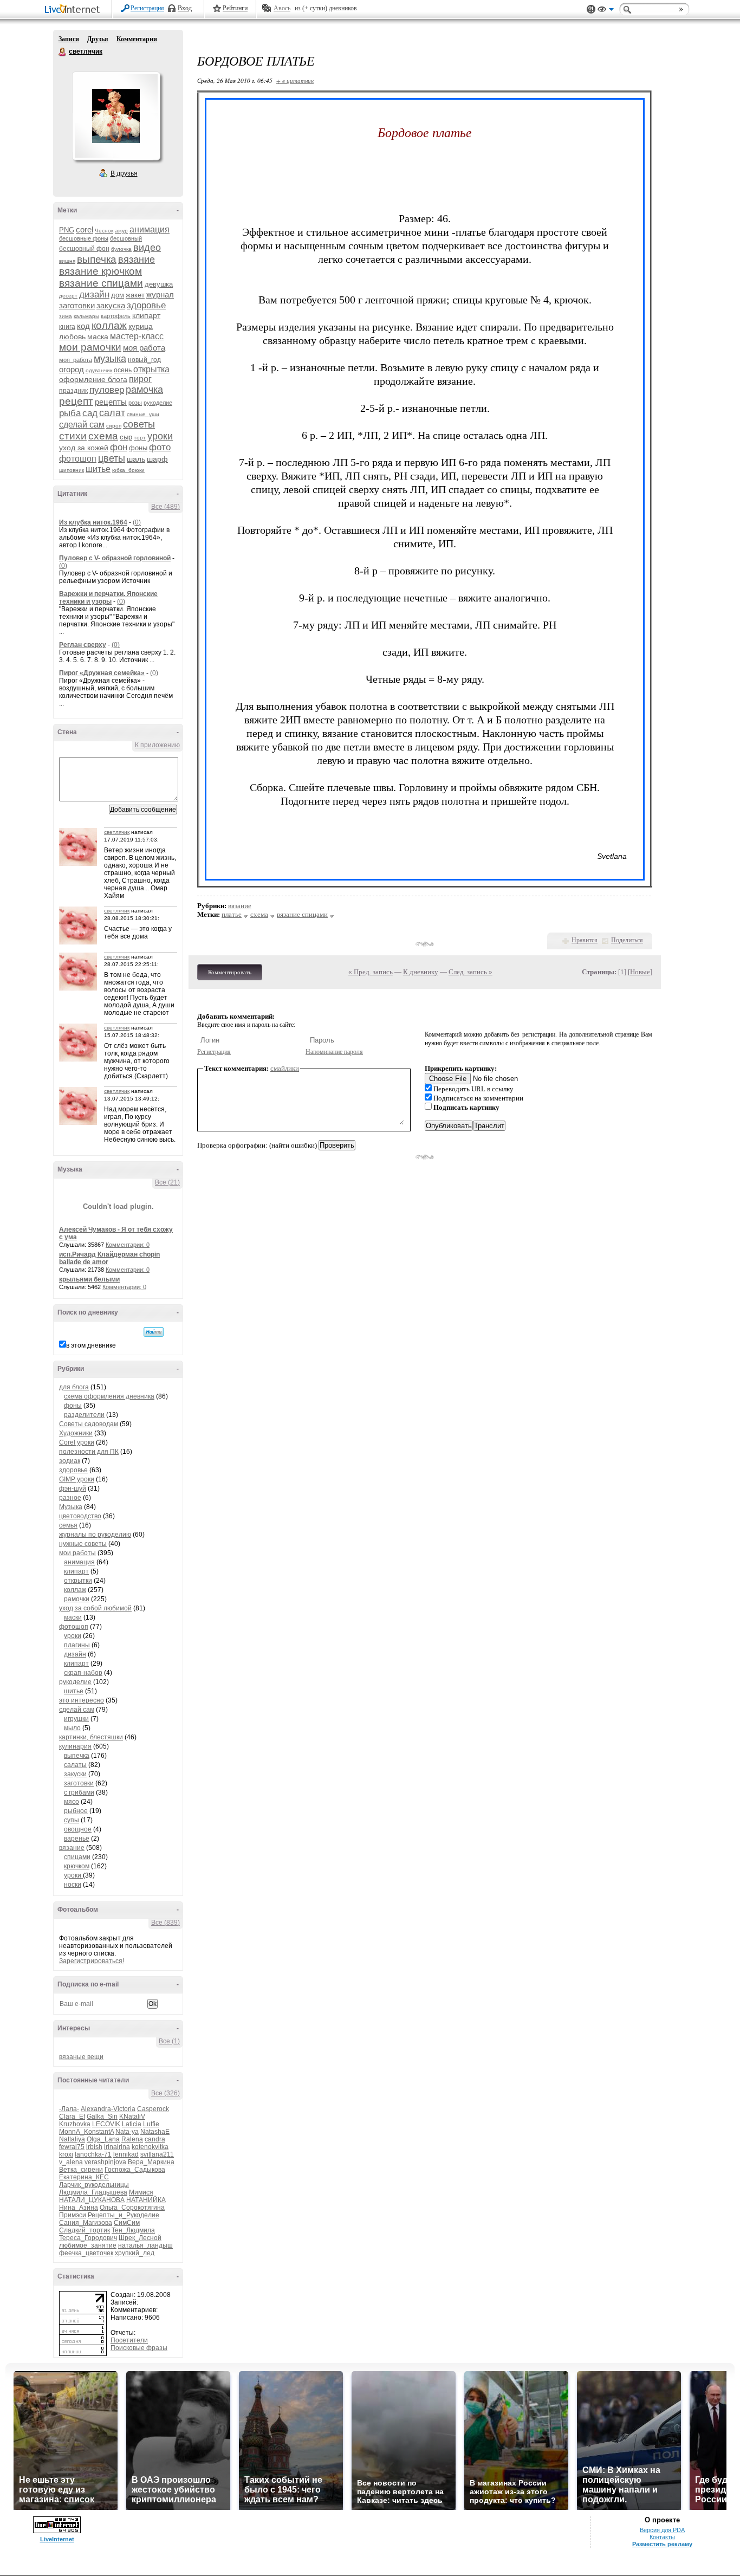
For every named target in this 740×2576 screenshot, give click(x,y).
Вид (606, 11)
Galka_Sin (102, 2117)
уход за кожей (84, 448)
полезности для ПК (89, 1452)
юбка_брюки (128, 470)
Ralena (132, 2139)
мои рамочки (90, 347)
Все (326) (165, 2093)
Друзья (98, 39)
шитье (98, 469)
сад (90, 413)
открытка (151, 369)
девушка (159, 284)
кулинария (75, 1746)
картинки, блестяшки (91, 1737)
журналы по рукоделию (95, 1535)
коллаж (109, 325)
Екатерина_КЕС (84, 2177)
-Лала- (69, 2109)
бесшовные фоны (84, 238)
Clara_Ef (72, 2117)
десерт (68, 296)
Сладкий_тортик (85, 2230)
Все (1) (169, 2041)
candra (155, 2139)
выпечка (97, 259)
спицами (77, 1857)
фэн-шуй (73, 1488)
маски (73, 1617)
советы (139, 424)
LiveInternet (74, 10)
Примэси (73, 2215)
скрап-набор (83, 1673)
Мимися (141, 2192)
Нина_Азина (79, 2208)
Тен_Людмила (133, 2230)
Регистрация (147, 8)
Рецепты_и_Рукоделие (124, 2215)
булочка (121, 249)
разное (70, 1498)
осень (123, 370)
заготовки (77, 305)
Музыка (71, 1507)
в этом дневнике (91, 1345)
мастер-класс (137, 336)
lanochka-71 (93, 2154)
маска (98, 336)
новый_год (144, 360)
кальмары (86, 316)
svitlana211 (157, 2154)
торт (140, 438)
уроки (160, 436)
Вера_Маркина (151, 2162)
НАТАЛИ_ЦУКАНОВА (92, 2200)
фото (160, 447)
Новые (640, 972)
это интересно (82, 1700)
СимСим (127, 2223)
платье (232, 914)
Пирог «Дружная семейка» (102, 673)
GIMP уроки (77, 1479)
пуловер (107, 390)
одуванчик (99, 370)
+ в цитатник (295, 80)
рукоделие (158, 403)
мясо (72, 1802)
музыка (110, 359)
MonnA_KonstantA (86, 2132)
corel (85, 229)
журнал (160, 295)
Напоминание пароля (334, 1052)
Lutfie (151, 2124)
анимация (150, 229)
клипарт (146, 315)
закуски (75, 1774)
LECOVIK (106, 2124)
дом (118, 295)
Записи (69, 39)
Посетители (129, 2340)
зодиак (70, 1461)
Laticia (132, 2124)
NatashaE (155, 2132)
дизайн (94, 295)
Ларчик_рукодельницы (94, 2185)
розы (135, 403)
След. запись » (470, 972)
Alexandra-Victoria (108, 2109)
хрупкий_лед (135, 2253)
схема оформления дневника (109, 1396)
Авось (282, 8)
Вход (185, 8)
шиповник (72, 470)
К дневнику (421, 972)
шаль (136, 459)
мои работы (77, 1553)
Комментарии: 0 (128, 1245)
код (83, 326)
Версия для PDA (662, 2530)
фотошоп (78, 459)
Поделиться (627, 940)
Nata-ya (127, 2132)
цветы (112, 458)
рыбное (76, 1811)
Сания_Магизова (86, 2223)
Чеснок (104, 231)
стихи (73, 436)
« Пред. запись (371, 972)
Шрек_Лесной (140, 2238)
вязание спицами (101, 283)
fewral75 (72, 2147)
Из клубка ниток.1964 (93, 522)
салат (112, 413)
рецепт (76, 401)
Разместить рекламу (662, 2544)
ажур (121, 231)
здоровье (146, 305)
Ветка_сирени (81, 2170)
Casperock (153, 2109)
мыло (72, 1728)
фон (119, 447)
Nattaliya (72, 2139)
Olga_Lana (103, 2139)
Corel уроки (77, 1442)
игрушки (76, 1719)
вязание (137, 260)
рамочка (144, 390)
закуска (111, 305)
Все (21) (167, 1182)
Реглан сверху (83, 645)
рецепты (111, 402)
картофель (116, 316)
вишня (67, 261)
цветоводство (80, 1516)
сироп (114, 426)
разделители (84, 1415)
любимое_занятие (88, 2245)
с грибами (79, 1792)
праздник (73, 391)
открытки (78, 1581)
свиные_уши (143, 414)
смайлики (285, 1068)
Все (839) (165, 1923)
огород (72, 369)
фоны (138, 448)
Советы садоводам (89, 1424)
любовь (72, 336)
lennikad (126, 2154)
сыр (126, 437)
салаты (75, 1765)
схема (103, 436)
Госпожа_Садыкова (135, 2170)
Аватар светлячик (116, 116)
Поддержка (591, 9)
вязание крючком (100, 271)
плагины (77, 1645)
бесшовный (126, 238)
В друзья (124, 173)
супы (72, 1820)
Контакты (662, 2537)
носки (73, 1885)
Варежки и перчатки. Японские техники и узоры (108, 598)
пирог (140, 379)
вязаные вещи (81, 2057)
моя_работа (76, 360)
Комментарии (137, 39)
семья (68, 1525)
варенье (77, 1839)
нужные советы (83, 1544)
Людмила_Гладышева (93, 2192)
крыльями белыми (89, 1279)
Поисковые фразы (139, 2348)
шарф (157, 459)
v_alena (71, 2162)
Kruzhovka (75, 2124)
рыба (70, 413)
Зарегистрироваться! (92, 1961)
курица (141, 326)
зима (66, 316)
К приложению (157, 745)
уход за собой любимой (95, 1608)
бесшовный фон (84, 249)
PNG (67, 230)
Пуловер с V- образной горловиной (115, 558)
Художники (76, 1433)
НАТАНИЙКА (146, 2200)
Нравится (585, 940)
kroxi (66, 2154)
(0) (137, 522)
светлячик (63, 52)
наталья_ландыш (145, 2245)
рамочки (77, 1599)
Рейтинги (235, 8)
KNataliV (132, 2117)
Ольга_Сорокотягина (132, 2208)
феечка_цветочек (86, 2253)
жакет (135, 295)
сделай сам (82, 425)
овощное (78, 1829)
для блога (74, 1387)
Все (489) (165, 507)
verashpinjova (105, 2162)
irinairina (117, 2147)
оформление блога (93, 379)
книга (67, 327)
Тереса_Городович (88, 2238)
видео (147, 248)
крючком (77, 1866)
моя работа (144, 348)
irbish (94, 2147)
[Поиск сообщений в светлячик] (154, 1332)
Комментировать (230, 972)
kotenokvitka (150, 2147)
